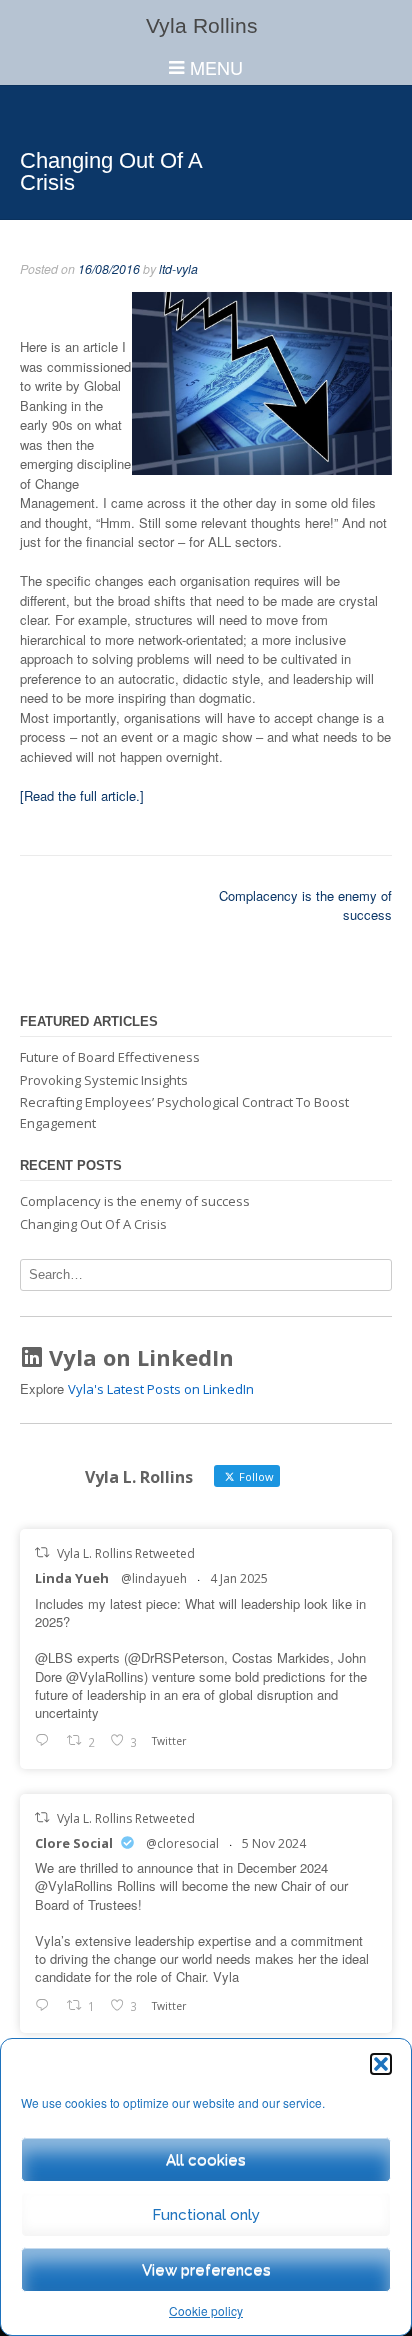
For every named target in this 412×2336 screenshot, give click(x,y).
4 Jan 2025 (239, 1578)
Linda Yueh (72, 1578)
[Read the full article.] (82, 795)
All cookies (206, 2160)
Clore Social (74, 1843)
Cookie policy (206, 2310)
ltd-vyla (178, 269)
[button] (381, 2064)
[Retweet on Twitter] (42, 1552)
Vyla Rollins (202, 25)
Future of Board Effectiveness (110, 1057)
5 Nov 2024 (274, 1843)
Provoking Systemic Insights (104, 1080)
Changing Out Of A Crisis (93, 1224)
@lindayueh (154, 1578)
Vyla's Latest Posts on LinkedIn (161, 1389)
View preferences (206, 2270)
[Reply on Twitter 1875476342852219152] (46, 1742)
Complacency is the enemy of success (135, 1201)
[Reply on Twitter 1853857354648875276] (46, 2006)
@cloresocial (182, 1843)
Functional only (206, 2215)
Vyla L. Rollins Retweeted (126, 1553)
